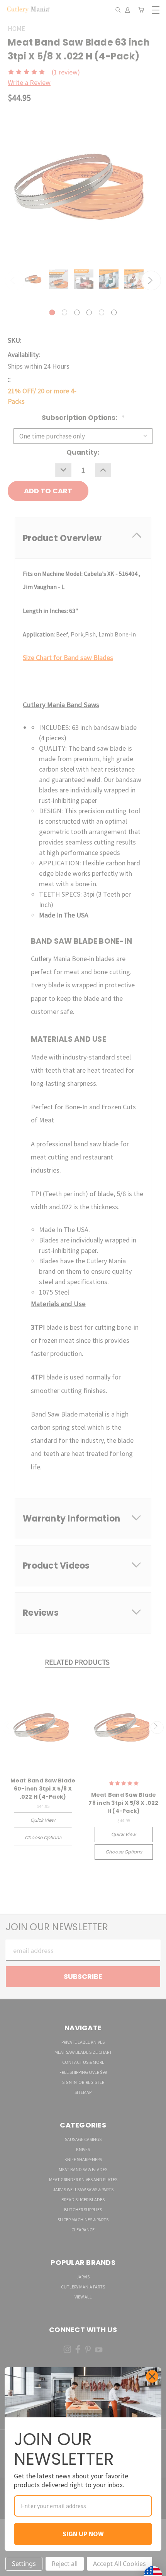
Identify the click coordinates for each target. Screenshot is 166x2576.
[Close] (152, 2376)
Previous (13, 2568)
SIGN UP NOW (83, 2534)
